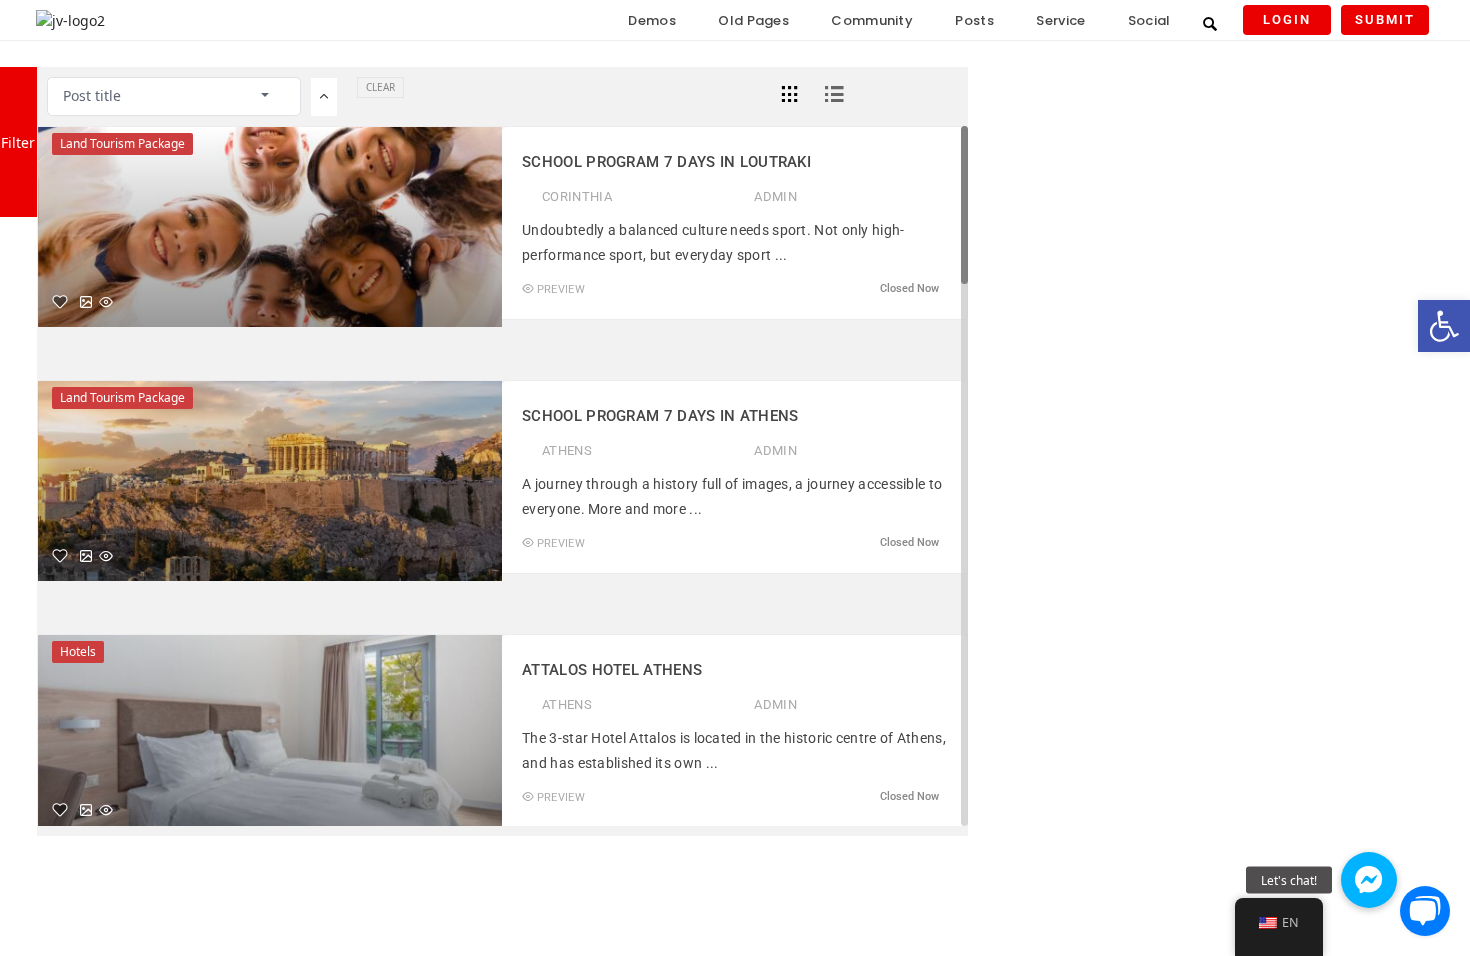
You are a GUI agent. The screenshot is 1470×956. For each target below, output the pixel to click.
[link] (1444, 326)
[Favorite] (60, 302)
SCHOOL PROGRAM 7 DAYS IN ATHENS (660, 416)
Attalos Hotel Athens (612, 670)
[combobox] (174, 95)
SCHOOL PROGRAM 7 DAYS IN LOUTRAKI (666, 162)
